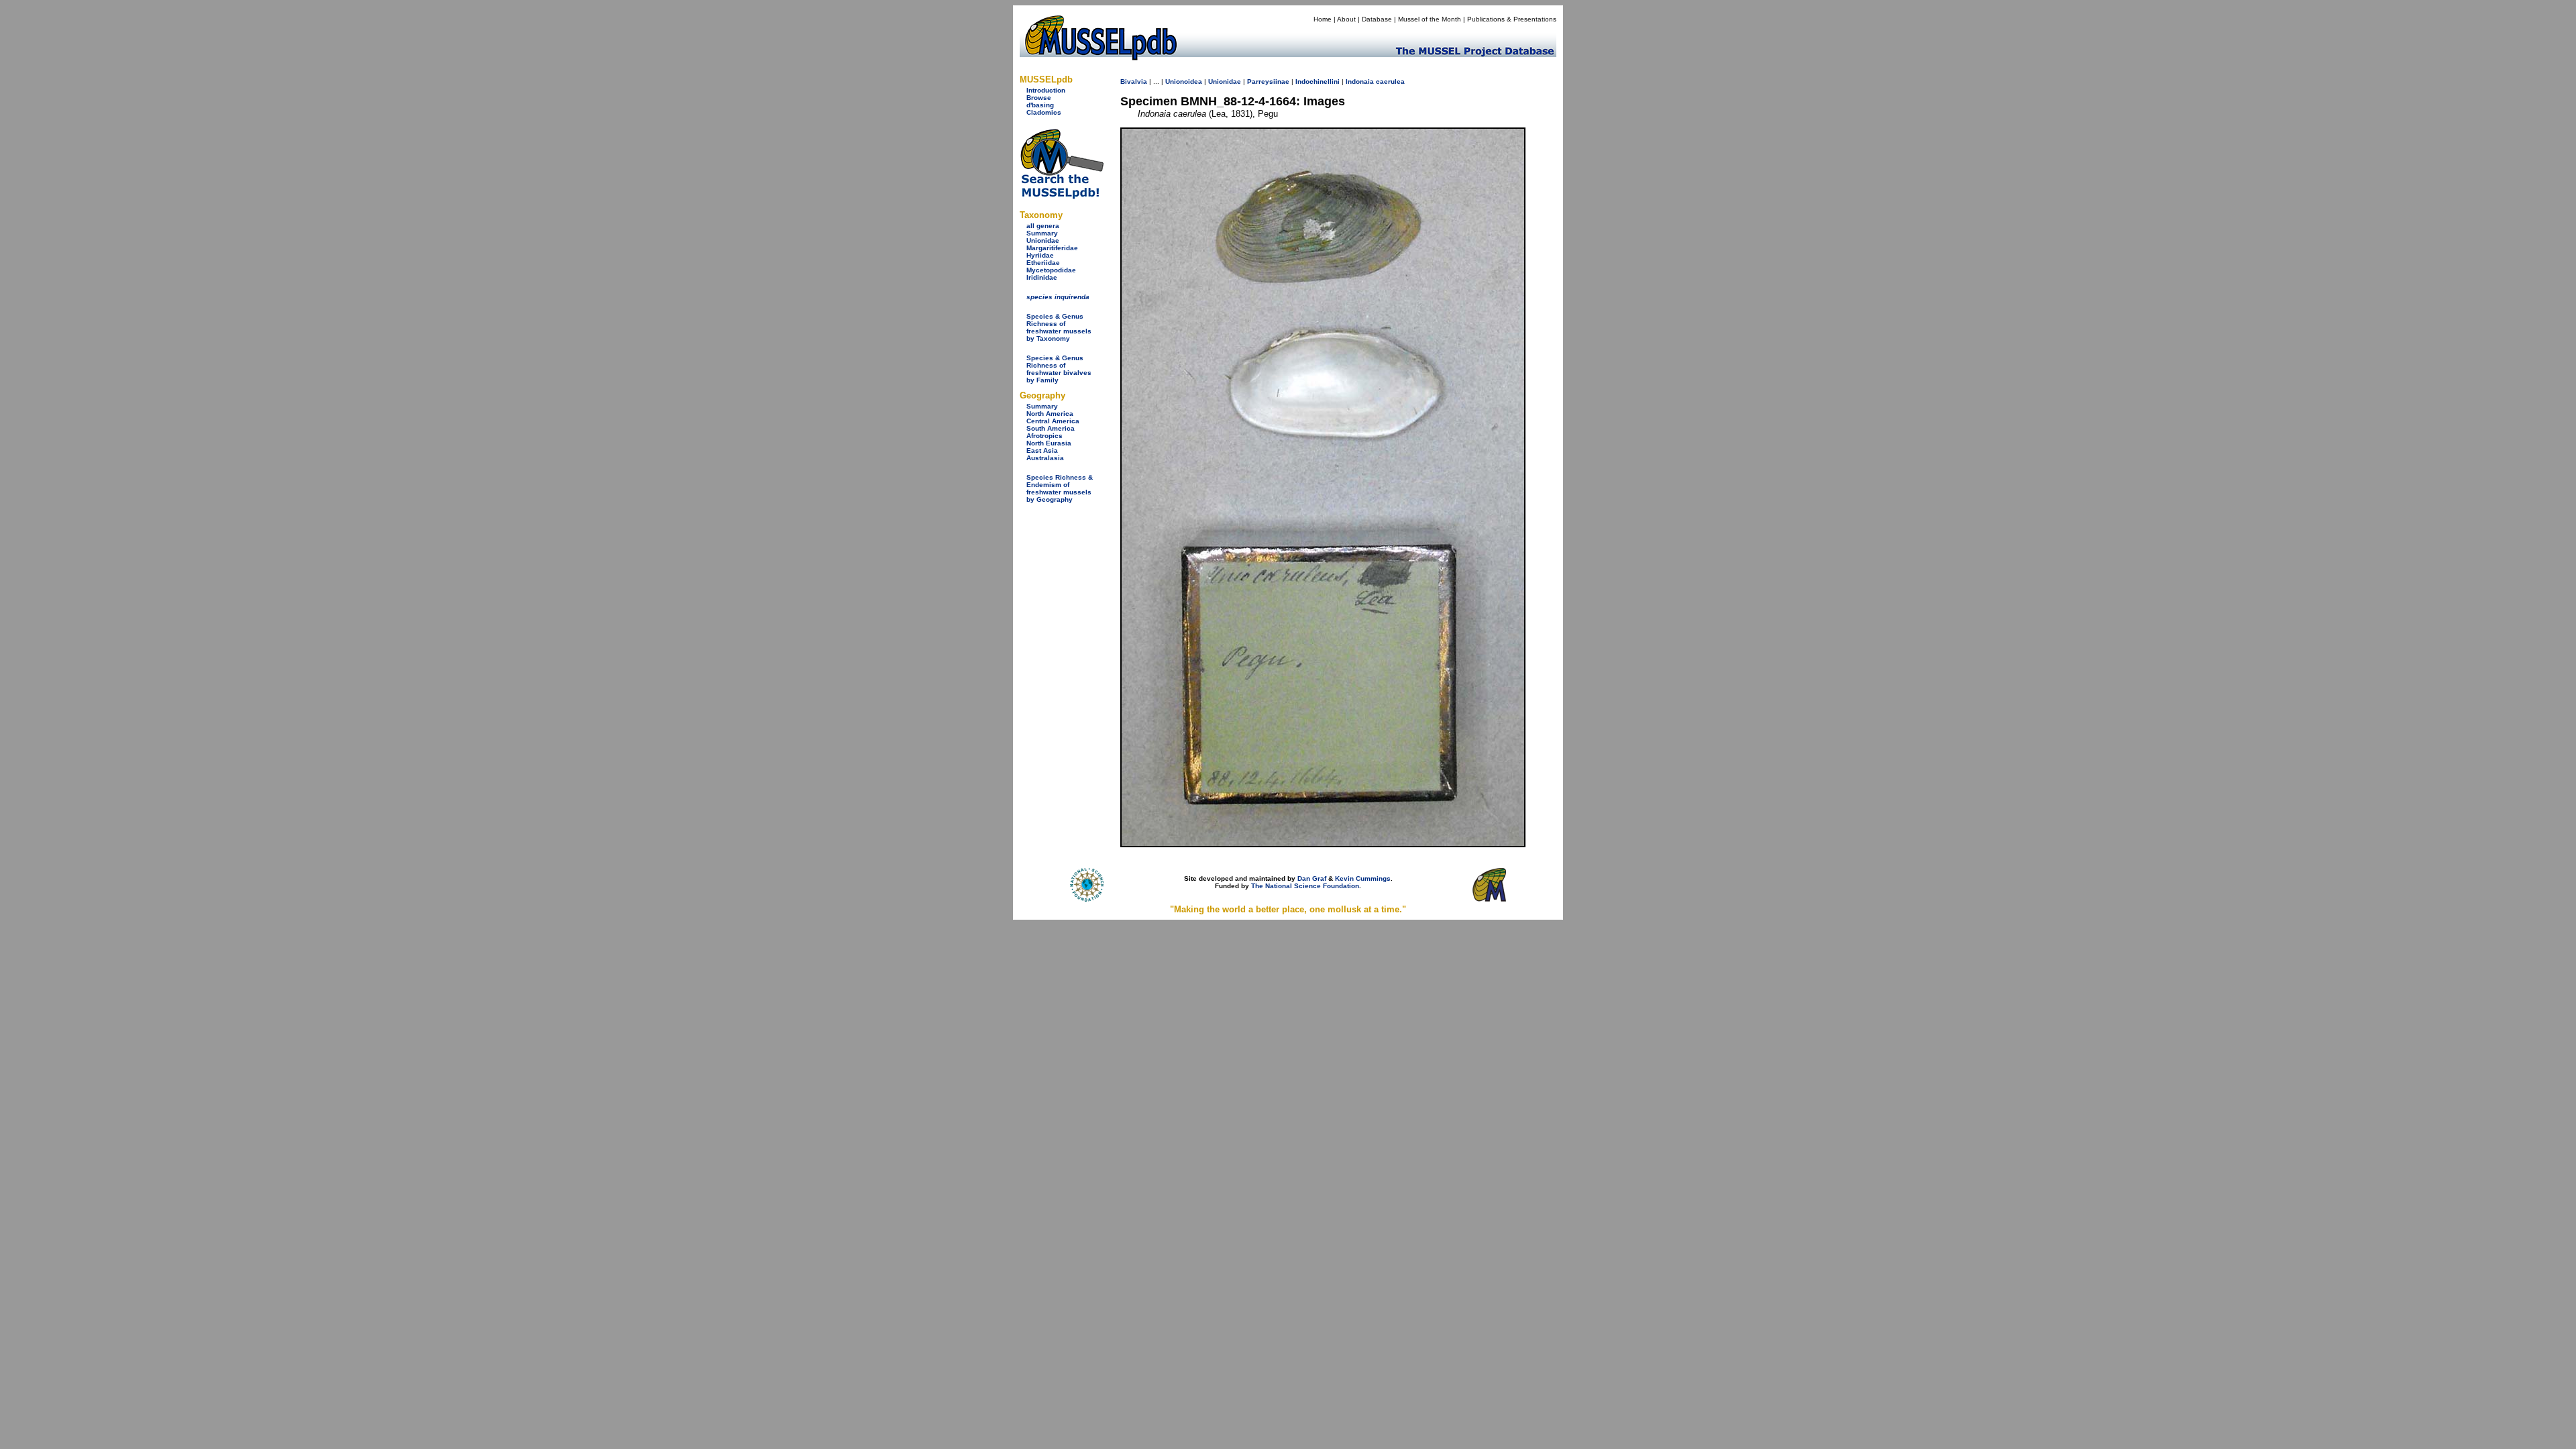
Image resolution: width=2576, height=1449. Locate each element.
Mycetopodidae (1051, 270)
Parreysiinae (1268, 82)
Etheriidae (1043, 263)
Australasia (1045, 458)
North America (1050, 414)
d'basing (1040, 105)
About (1346, 19)
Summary (1042, 233)
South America (1051, 428)
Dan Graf (1312, 878)
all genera (1043, 226)
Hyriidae (1040, 255)
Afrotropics (1044, 436)
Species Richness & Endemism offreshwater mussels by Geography (1060, 488)
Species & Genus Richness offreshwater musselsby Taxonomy (1059, 327)
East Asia (1042, 450)
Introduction (1046, 90)
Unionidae (1043, 240)
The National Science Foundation (1305, 886)
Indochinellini (1318, 82)
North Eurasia (1049, 443)
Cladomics (1044, 112)
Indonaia (1360, 82)
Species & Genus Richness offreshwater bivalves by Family (1059, 369)
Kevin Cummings (1363, 878)
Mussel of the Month (1430, 19)
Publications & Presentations (1512, 19)
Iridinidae (1042, 277)
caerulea (1390, 82)
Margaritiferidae (1052, 248)
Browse (1039, 98)
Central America (1053, 421)
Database (1377, 19)
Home (1323, 19)
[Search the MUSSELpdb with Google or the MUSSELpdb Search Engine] (1062, 196)
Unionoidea (1184, 82)
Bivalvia (1134, 82)
